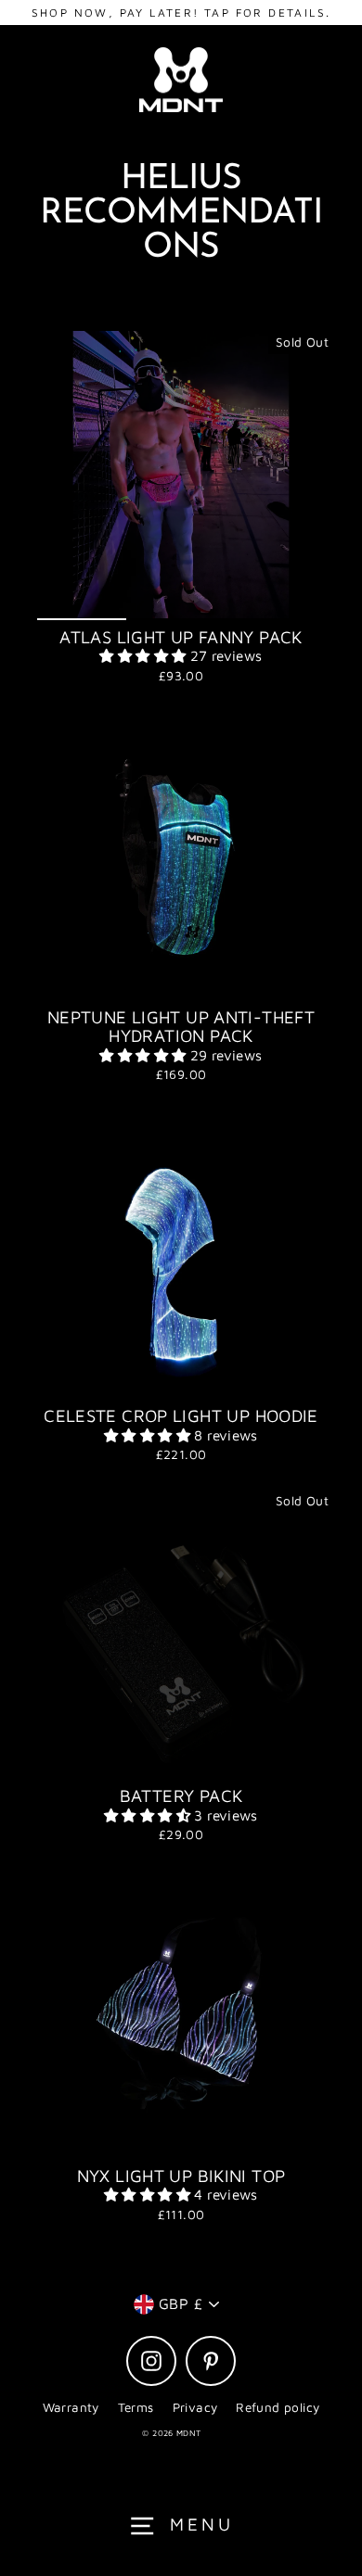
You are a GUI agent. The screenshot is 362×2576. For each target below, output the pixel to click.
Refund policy (278, 2407)
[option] (181, 475)
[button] (144, 655)
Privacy (195, 2407)
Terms (136, 2407)
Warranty (71, 2407)
